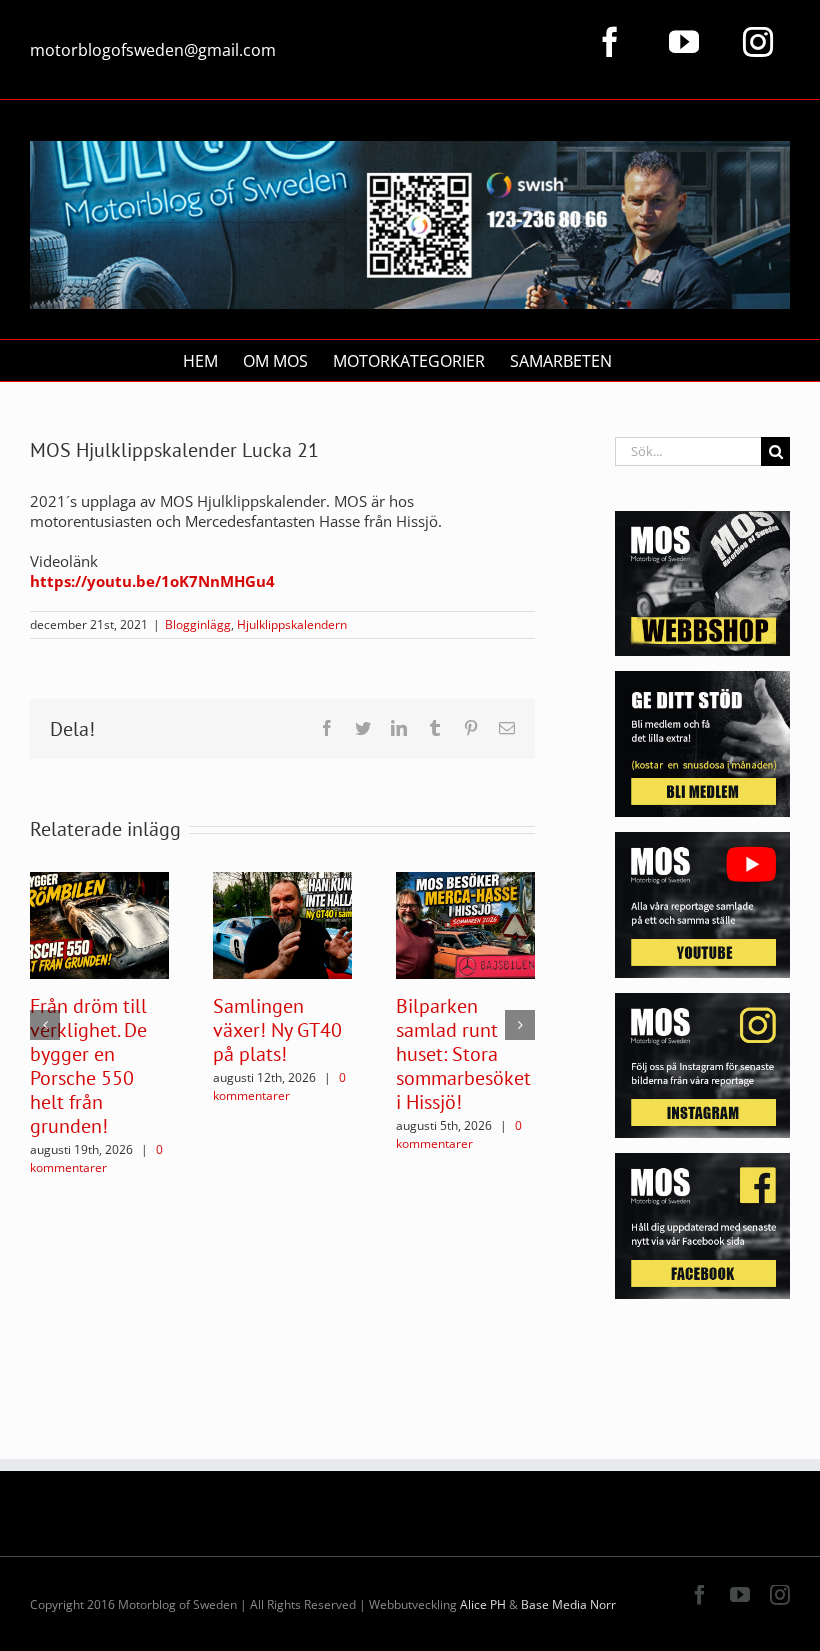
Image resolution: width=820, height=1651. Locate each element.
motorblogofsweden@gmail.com (153, 50)
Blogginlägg (198, 624)
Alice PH (483, 1604)
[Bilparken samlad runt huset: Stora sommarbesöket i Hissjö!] (465, 924)
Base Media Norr (568, 1604)
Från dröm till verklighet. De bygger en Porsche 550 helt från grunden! (88, 1066)
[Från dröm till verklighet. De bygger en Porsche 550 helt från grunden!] (99, 924)
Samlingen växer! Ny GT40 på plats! (277, 1030)
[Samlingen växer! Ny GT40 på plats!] (282, 924)
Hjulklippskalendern (292, 624)
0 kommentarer (96, 1158)
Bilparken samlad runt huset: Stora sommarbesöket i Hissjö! (463, 1054)
